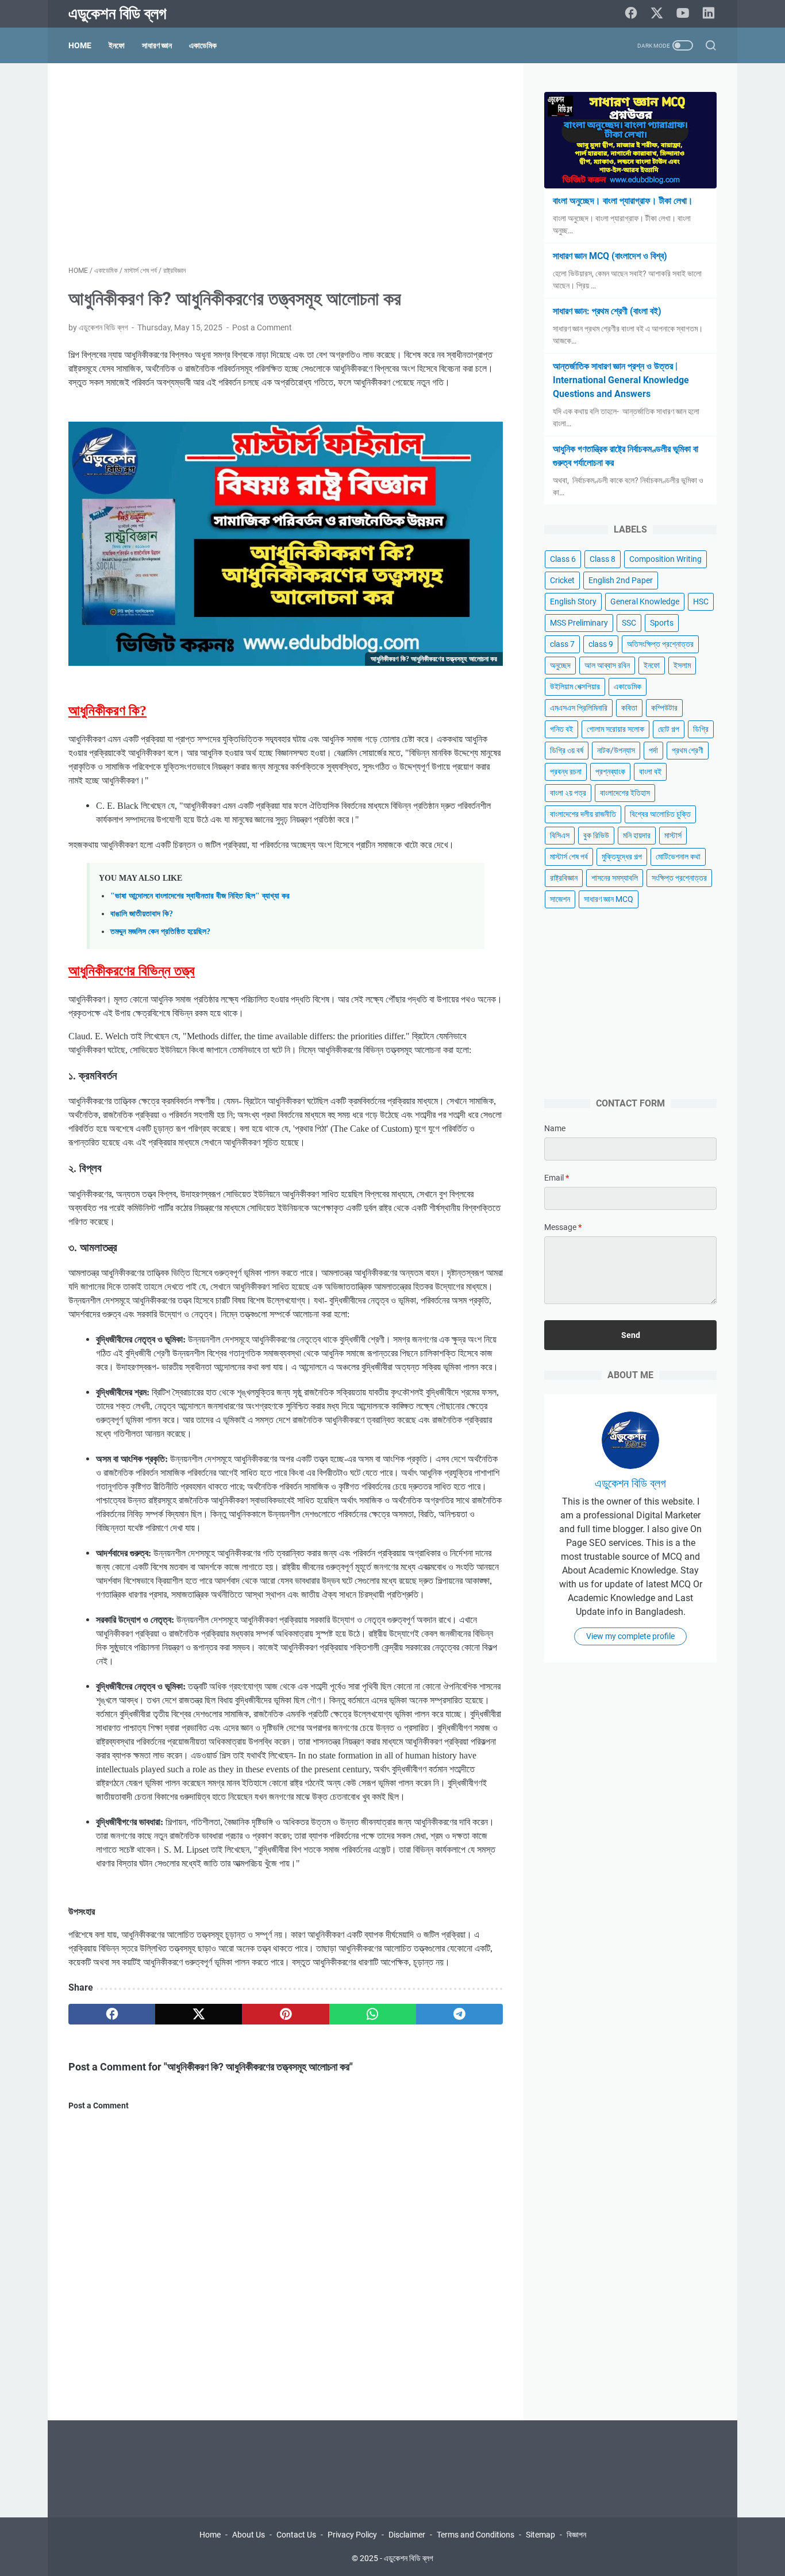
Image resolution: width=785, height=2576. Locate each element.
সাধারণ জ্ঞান (157, 45)
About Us (249, 2535)
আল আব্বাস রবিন (607, 665)
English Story (573, 601)
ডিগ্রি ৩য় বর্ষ (567, 750)
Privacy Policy (352, 2535)
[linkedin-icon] (709, 14)
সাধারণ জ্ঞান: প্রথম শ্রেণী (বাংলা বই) (607, 311)
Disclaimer (407, 2535)
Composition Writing (665, 559)
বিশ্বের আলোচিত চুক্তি (660, 814)
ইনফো (117, 45)
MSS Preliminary (579, 623)
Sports (662, 623)
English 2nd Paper (621, 580)
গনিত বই (561, 729)
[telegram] (459, 2014)
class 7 (562, 644)
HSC (701, 601)
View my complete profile (630, 1636)
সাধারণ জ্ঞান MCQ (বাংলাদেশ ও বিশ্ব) (610, 256)
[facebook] (112, 2014)
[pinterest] (285, 2014)
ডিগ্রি (701, 729)
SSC (629, 623)
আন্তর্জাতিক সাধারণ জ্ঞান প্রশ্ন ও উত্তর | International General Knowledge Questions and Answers (621, 380)
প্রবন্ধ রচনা (566, 772)
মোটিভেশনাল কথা (678, 857)
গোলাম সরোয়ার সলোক (615, 729)
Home (80, 45)
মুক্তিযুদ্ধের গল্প (622, 857)
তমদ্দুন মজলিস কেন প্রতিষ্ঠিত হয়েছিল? (160, 931)
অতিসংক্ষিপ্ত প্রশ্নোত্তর (660, 644)
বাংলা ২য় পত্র (568, 793)
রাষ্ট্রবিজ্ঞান (564, 878)
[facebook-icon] (631, 14)
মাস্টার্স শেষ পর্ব (569, 857)
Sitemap (540, 2535)
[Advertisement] (286, 164)
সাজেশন (560, 899)
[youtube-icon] (683, 14)
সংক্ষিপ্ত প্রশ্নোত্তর (679, 878)
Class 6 (563, 559)
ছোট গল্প (669, 729)
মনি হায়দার (637, 835)
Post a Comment (262, 327)
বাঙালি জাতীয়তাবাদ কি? (142, 913)
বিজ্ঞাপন (576, 2535)
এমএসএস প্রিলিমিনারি (579, 708)
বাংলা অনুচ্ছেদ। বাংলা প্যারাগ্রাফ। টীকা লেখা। (623, 201)
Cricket (562, 580)
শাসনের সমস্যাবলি (615, 878)
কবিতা (629, 708)
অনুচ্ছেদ (560, 665)
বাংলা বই (650, 772)
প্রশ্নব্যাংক (610, 772)
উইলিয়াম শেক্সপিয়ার (575, 687)
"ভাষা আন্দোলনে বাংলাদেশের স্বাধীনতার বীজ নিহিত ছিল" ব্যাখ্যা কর (200, 896)
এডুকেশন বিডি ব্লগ (117, 14)
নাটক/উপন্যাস (616, 750)
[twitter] (199, 2014)
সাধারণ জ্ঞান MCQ (609, 899)
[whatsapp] (373, 2014)
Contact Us (296, 2535)
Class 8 (603, 559)
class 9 (601, 644)
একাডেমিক (203, 45)
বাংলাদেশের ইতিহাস (625, 793)
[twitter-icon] (657, 14)
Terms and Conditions (476, 2535)
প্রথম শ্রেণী (688, 750)
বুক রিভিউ (596, 835)
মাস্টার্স (673, 835)
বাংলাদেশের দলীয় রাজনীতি (583, 814)
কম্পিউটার (664, 708)
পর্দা (653, 750)
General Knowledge (645, 601)
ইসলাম (682, 665)
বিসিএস (560, 835)
